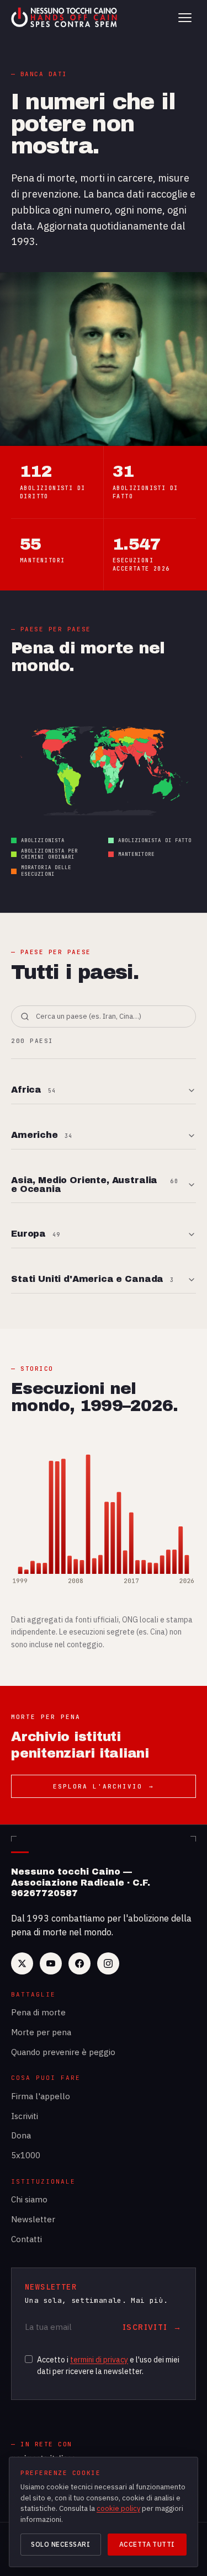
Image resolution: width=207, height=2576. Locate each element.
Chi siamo (29, 2199)
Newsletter (33, 2219)
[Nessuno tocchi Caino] (65, 18)
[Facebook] (79, 1963)
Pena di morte (38, 2012)
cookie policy (118, 2508)
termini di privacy (99, 2360)
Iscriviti (25, 2116)
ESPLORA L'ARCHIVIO (104, 1786)
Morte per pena (41, 2032)
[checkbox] (29, 2359)
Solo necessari (60, 2544)
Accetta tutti (147, 2544)
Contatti (26, 2239)
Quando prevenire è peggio (63, 2052)
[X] (22, 1963)
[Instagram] (108, 1963)
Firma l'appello (41, 2096)
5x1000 (26, 2155)
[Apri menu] (185, 18)
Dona (21, 2135)
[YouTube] (51, 1963)
